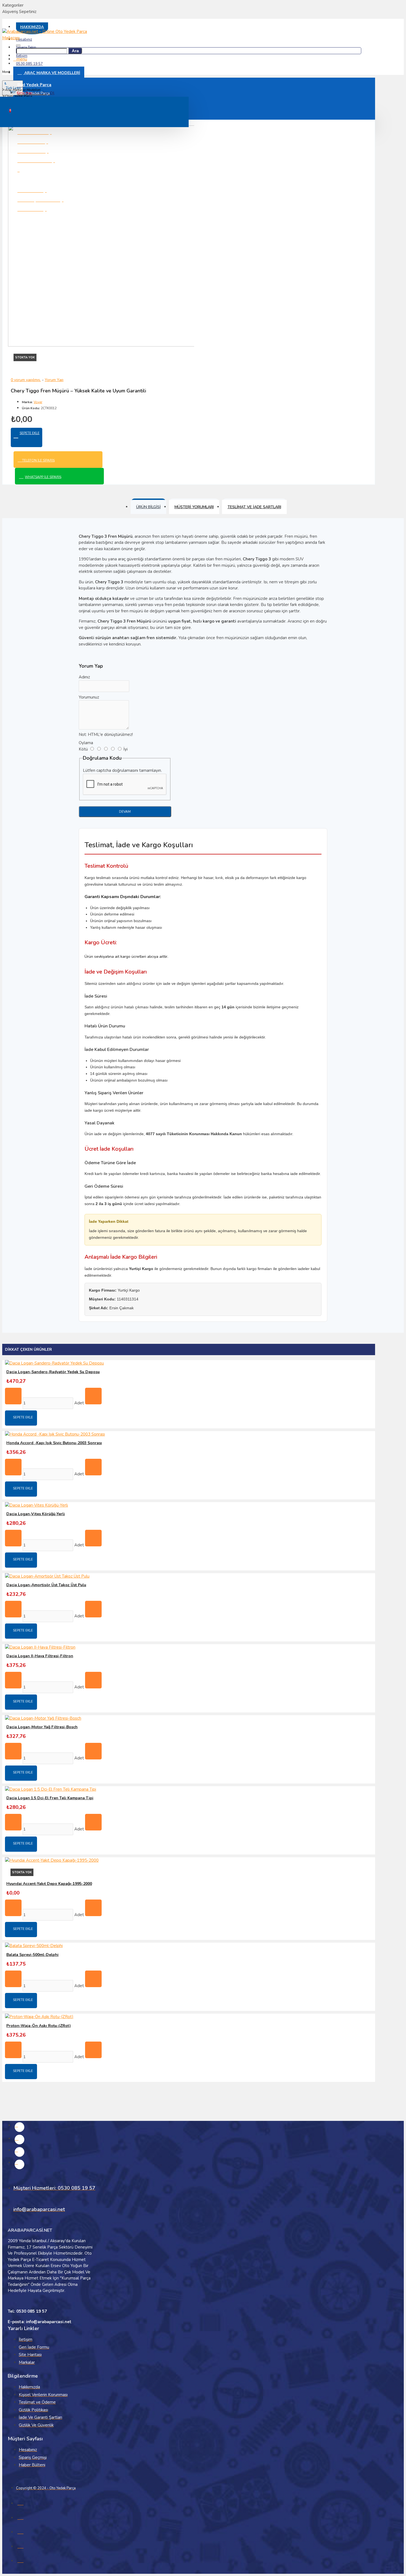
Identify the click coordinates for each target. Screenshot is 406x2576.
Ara (75, 51)
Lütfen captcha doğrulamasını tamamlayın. (122, 770)
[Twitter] (19, 2152)
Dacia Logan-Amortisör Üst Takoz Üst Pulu (46, 1585)
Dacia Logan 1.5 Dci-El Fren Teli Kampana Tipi (50, 1798)
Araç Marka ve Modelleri (23, 90)
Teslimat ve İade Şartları (254, 507)
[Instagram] (19, 2140)
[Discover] (20, 2545)
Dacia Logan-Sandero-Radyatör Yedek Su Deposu (53, 1372)
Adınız (84, 677)
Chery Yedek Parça (18, 96)
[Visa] (20, 2502)
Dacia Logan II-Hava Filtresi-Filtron (40, 1656)
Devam (125, 812)
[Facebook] (19, 2127)
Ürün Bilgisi (148, 507)
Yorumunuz (89, 697)
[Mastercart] (20, 2517)
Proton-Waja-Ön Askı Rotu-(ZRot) (39, 2026)
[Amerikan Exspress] (20, 2531)
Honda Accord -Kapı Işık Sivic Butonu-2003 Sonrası (54, 1443)
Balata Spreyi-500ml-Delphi (32, 1955)
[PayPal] (20, 2560)
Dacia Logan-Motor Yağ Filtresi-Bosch (42, 1727)
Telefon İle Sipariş (38, 460)
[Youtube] (19, 2164)
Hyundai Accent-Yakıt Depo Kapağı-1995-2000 (49, 1884)
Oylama (86, 743)
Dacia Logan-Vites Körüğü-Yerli (36, 1514)
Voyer (38, 402)
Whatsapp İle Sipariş (43, 477)
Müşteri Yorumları (194, 507)
